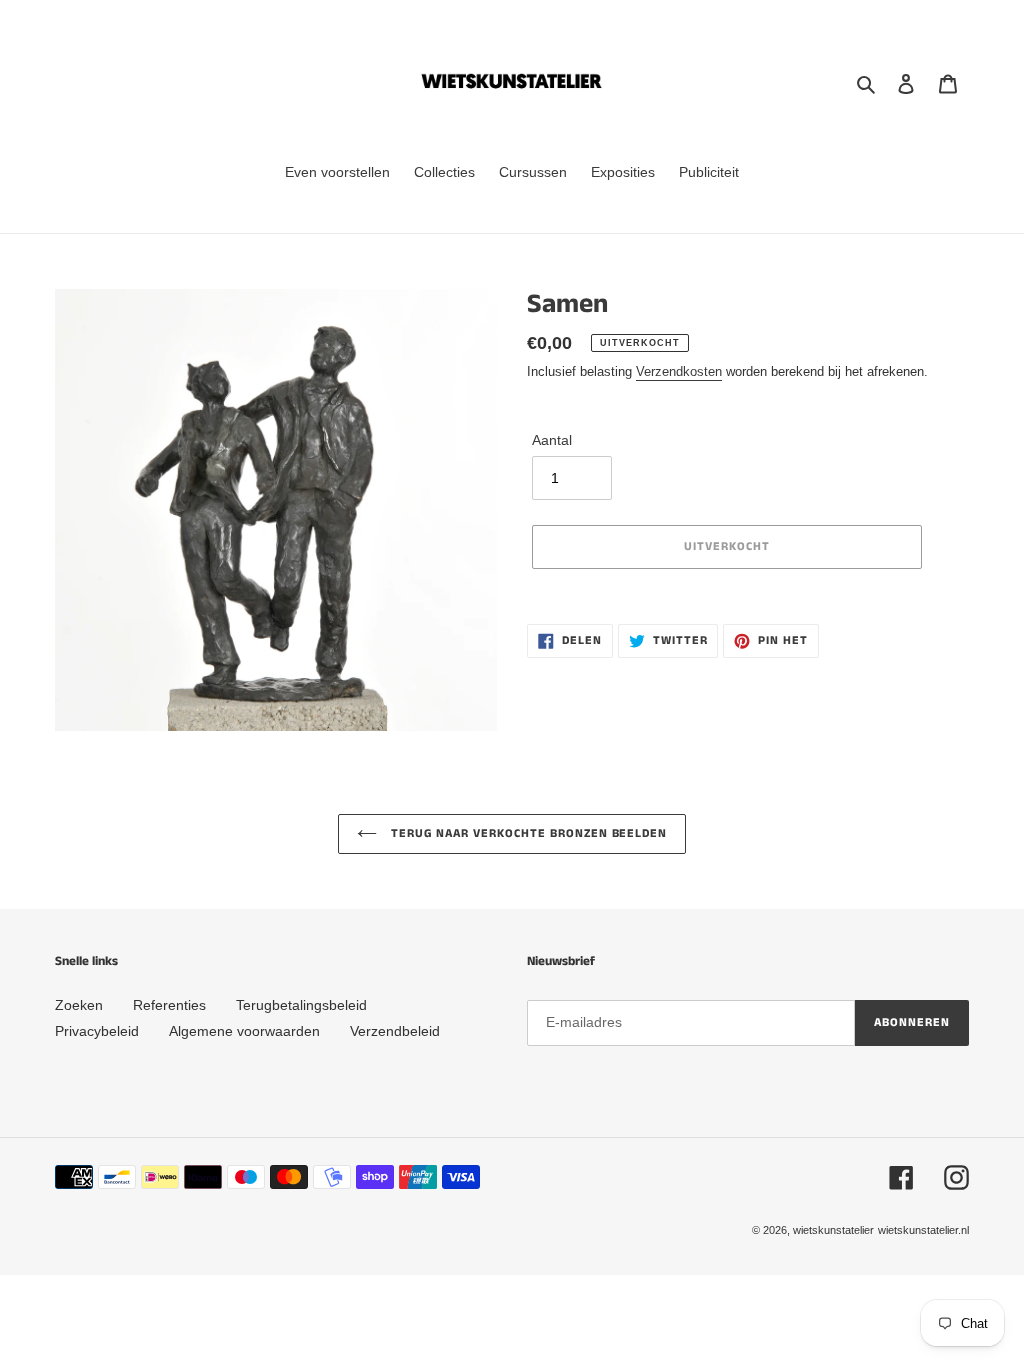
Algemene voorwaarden (244, 1031)
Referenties (169, 1005)
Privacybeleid (97, 1031)
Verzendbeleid (395, 1031)
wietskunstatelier (833, 1230)
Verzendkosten (679, 371)
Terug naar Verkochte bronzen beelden (527, 833)
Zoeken (79, 1005)
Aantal (552, 440)
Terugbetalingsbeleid (301, 1005)
